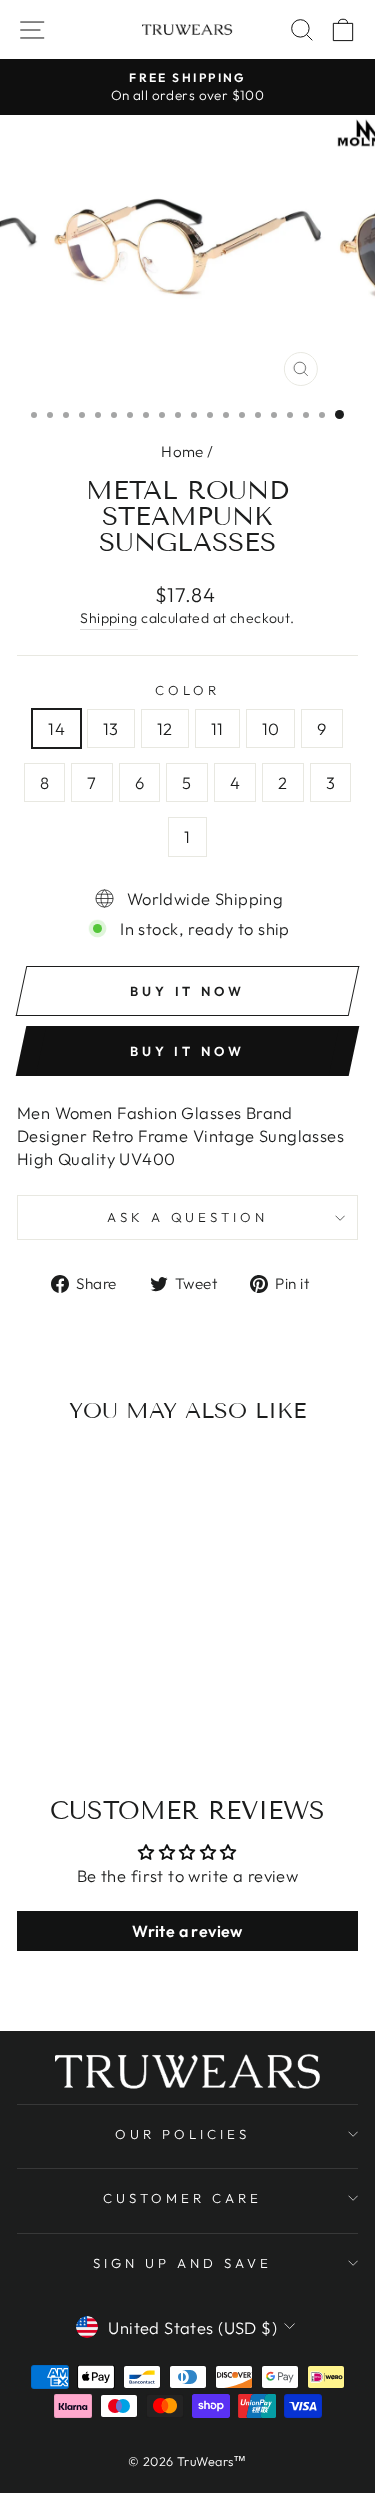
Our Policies (182, 2134)
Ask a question (188, 1217)
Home (182, 451)
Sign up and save (182, 2263)
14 (56, 728)
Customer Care (182, 2198)
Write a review (187, 1931)
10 (271, 728)
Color (187, 690)
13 (111, 728)
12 (165, 728)
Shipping (108, 618)
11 (217, 728)
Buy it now (187, 1051)
